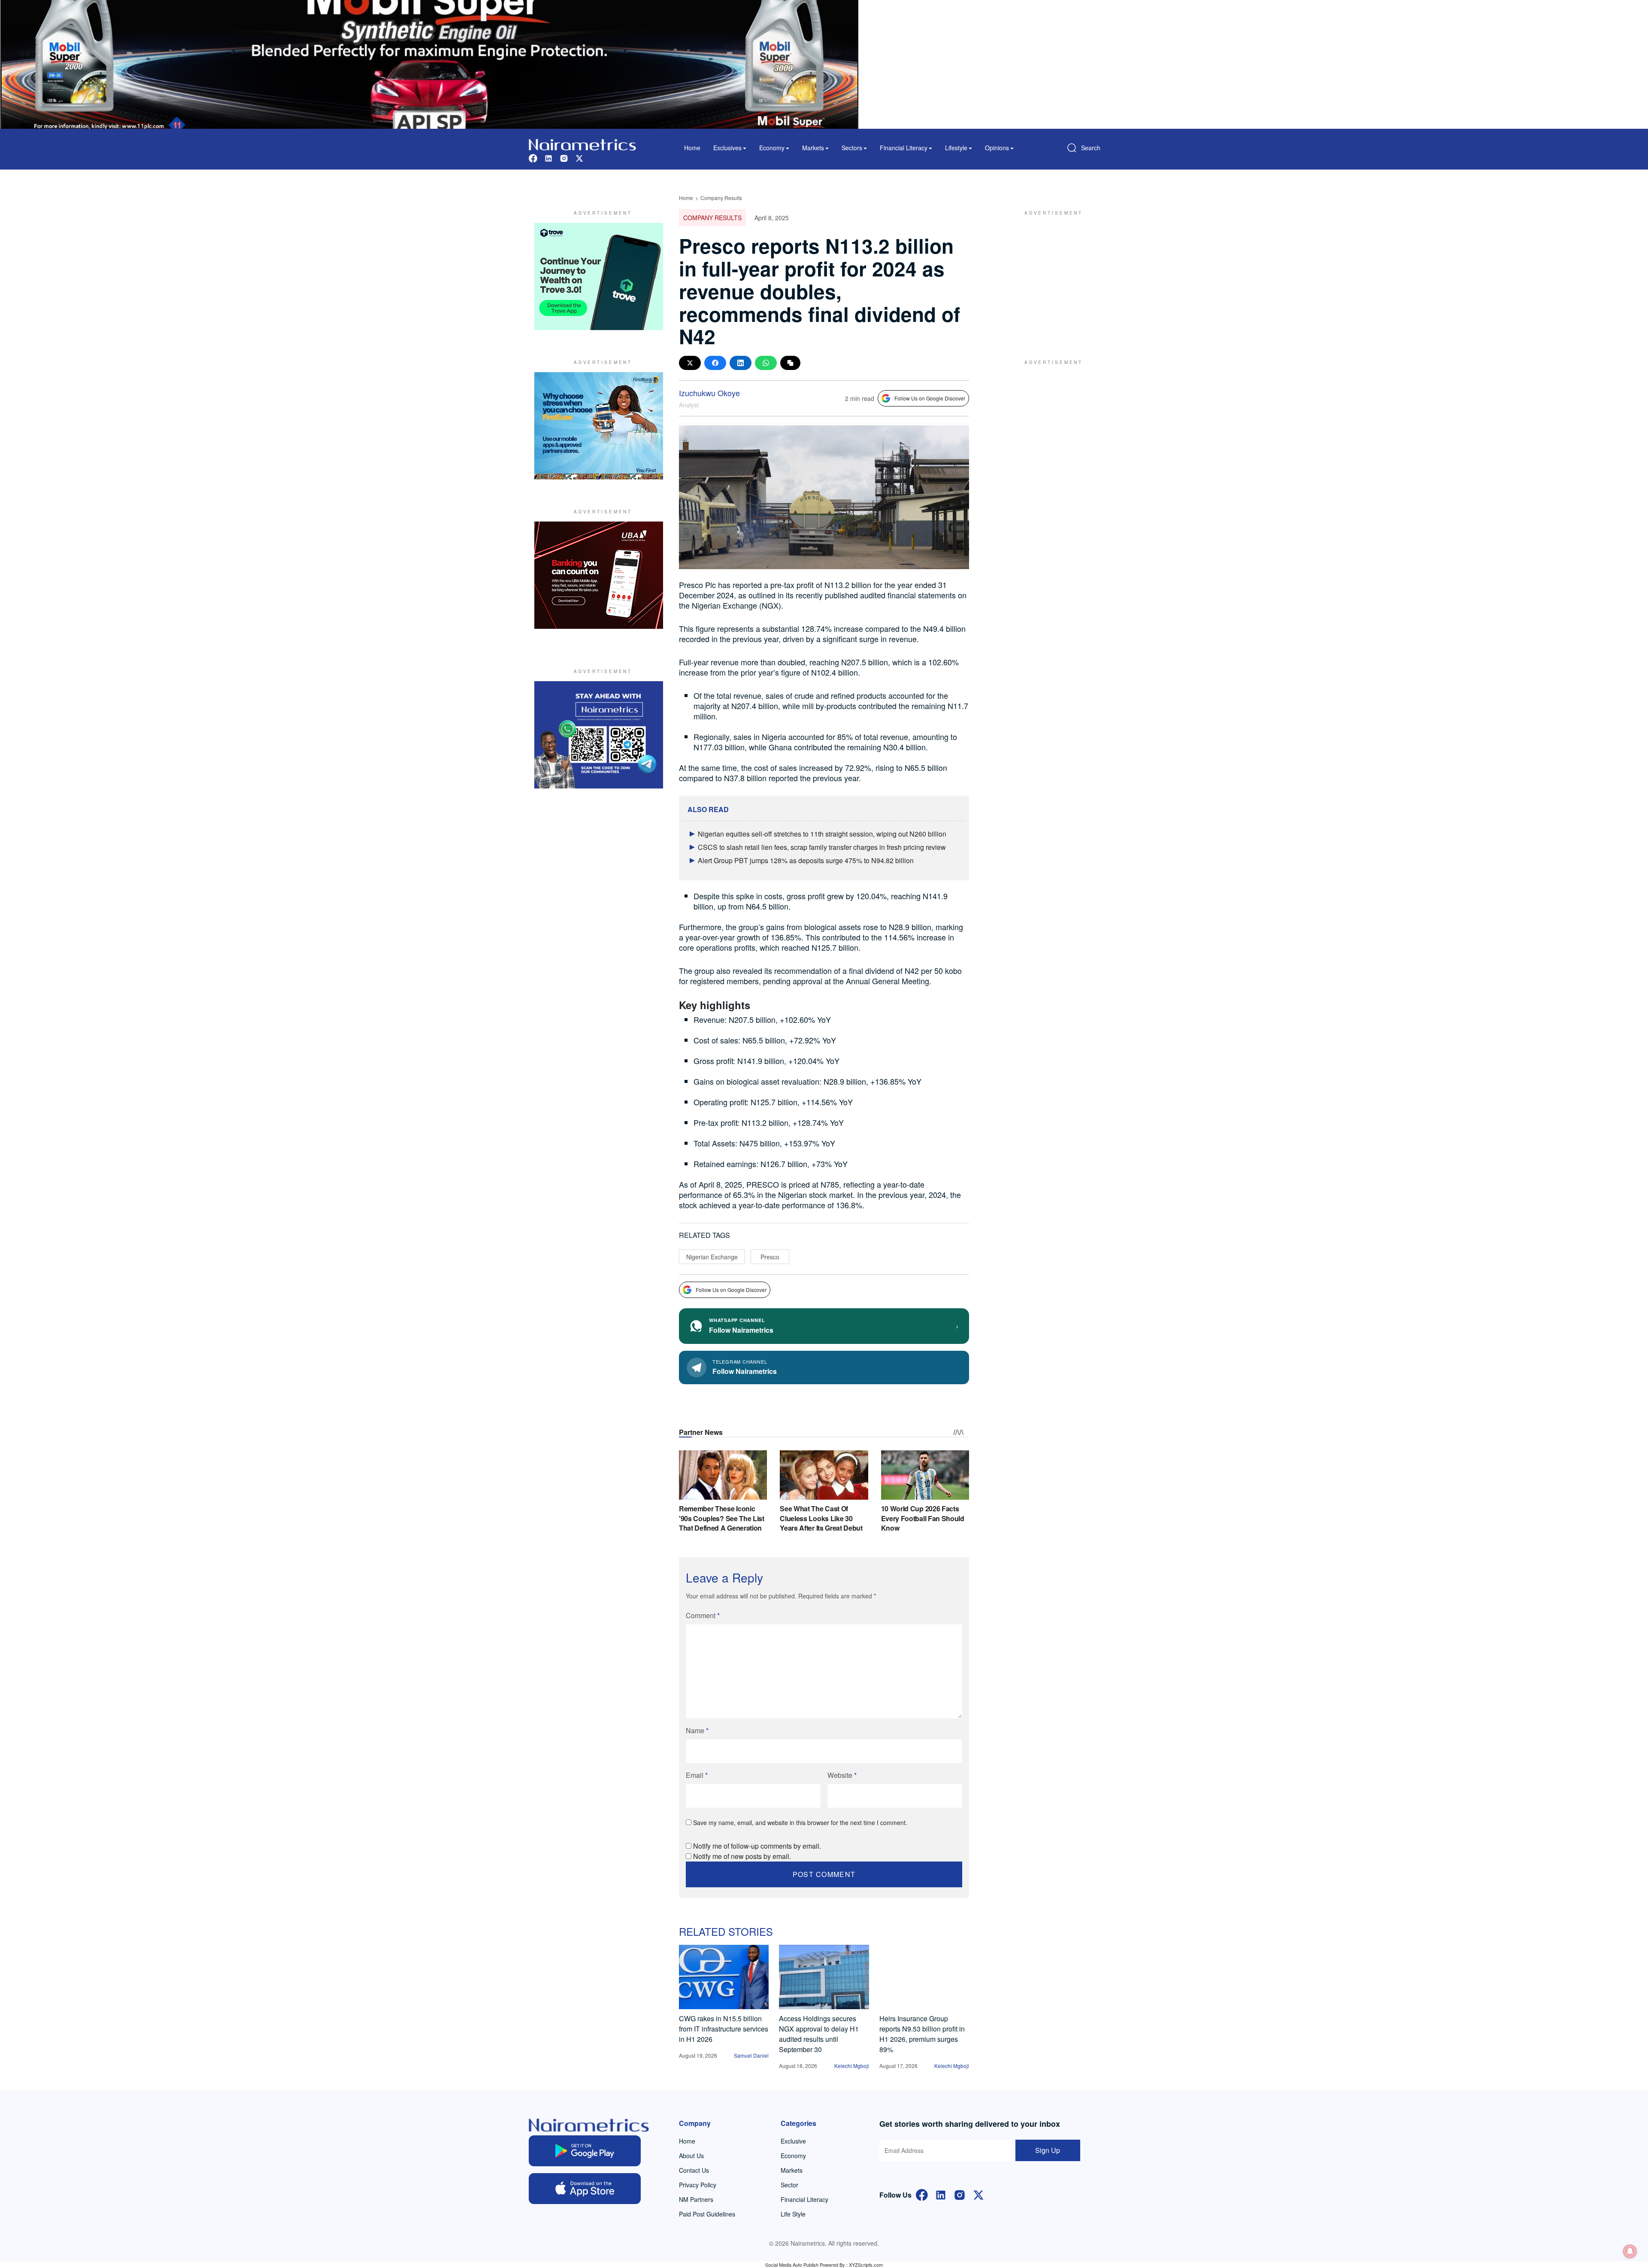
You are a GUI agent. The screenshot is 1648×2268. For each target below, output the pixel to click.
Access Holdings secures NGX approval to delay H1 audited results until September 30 (819, 2034)
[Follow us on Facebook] (533, 157)
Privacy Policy (698, 2185)
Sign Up (1048, 2150)
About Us (691, 2156)
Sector (789, 2185)
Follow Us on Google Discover (930, 398)
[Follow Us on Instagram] (960, 2194)
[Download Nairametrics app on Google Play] (585, 2151)
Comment (703, 1615)
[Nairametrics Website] (582, 144)
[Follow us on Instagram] (564, 157)
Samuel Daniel (751, 2055)
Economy (793, 2156)
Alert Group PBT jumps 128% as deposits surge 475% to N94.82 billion (806, 860)
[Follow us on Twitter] (579, 157)
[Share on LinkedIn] (741, 363)
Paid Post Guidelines (707, 2214)
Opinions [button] (997, 148)
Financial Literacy (804, 2199)
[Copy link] (790, 363)
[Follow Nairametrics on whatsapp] (599, 735)
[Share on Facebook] (715, 363)
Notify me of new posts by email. (742, 1856)
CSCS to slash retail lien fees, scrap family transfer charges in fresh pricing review (822, 847)
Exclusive (793, 2141)
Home (692, 148)
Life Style (793, 2214)
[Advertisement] (1049, 276)
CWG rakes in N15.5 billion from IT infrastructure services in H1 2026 (724, 2029)
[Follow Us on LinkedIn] (941, 2194)
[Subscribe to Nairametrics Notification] (1630, 2251)
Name (697, 1730)
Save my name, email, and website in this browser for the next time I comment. (800, 1822)
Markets (792, 2170)
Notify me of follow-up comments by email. (757, 1846)
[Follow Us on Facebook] (922, 2194)
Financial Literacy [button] (904, 148)
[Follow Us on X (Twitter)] (978, 2194)
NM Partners (696, 2199)
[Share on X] (690, 363)
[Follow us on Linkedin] (548, 157)
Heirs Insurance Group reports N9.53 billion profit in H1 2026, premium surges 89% (922, 2034)
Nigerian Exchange (712, 1257)
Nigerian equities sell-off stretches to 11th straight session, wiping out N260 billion (822, 834)
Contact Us (694, 2170)
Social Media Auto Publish (792, 2265)
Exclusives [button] (727, 148)
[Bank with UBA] (599, 575)
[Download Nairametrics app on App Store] (585, 2189)
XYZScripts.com (866, 2265)
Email (697, 1775)
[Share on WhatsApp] (766, 363)
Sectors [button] (852, 148)
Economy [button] (772, 148)
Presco (770, 1257)
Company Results (721, 198)
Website (842, 1775)
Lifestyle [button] (956, 148)
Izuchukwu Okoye (709, 393)
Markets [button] (813, 148)
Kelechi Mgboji (852, 2066)
